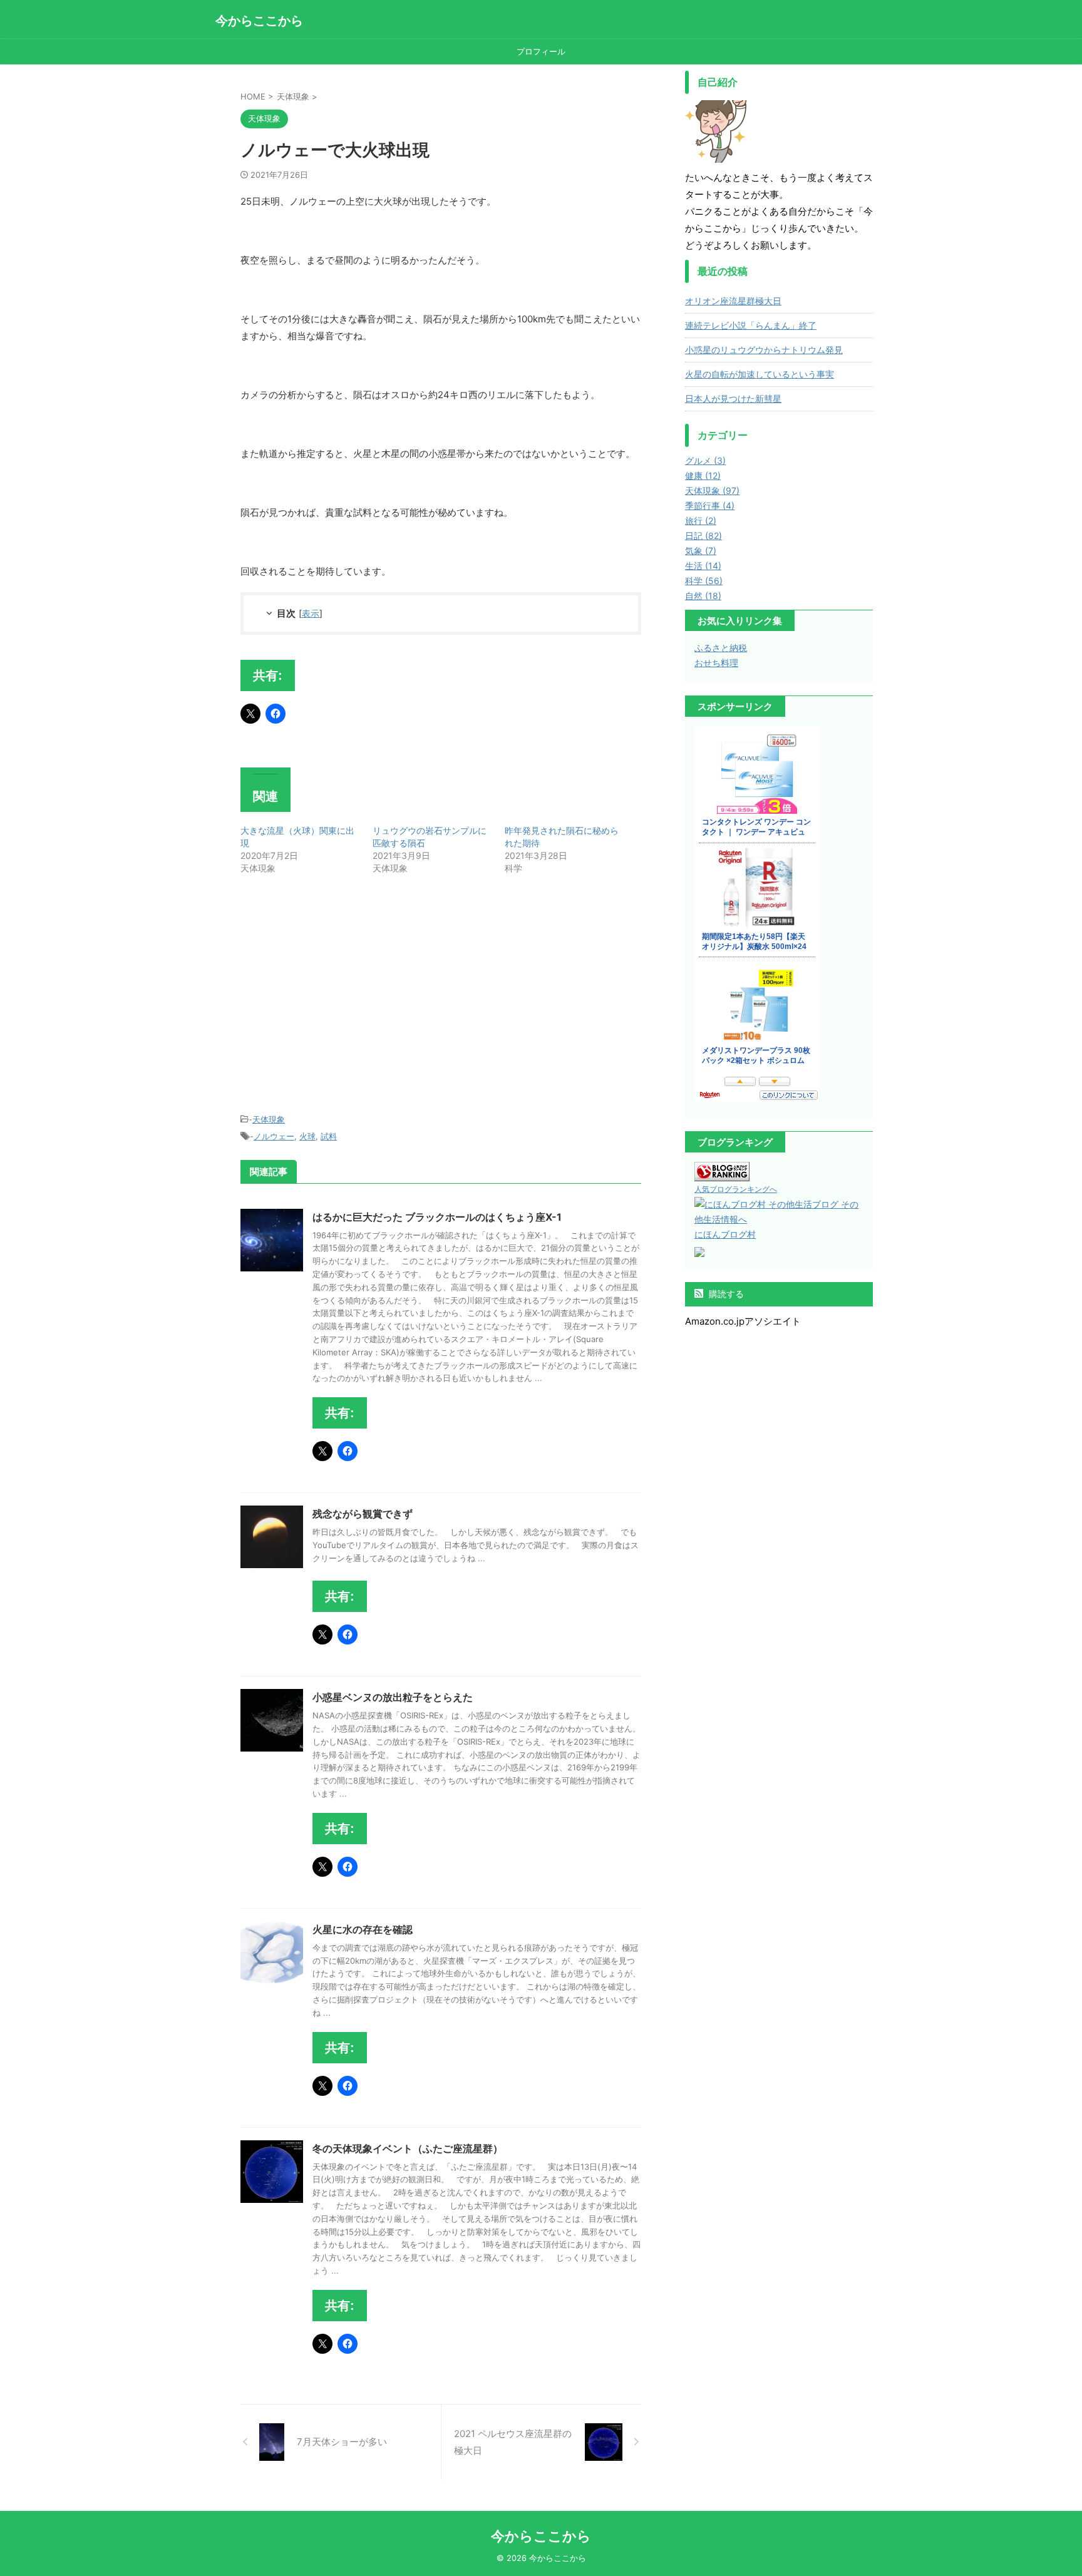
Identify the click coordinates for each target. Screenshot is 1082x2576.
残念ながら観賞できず (363, 1514)
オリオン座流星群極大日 (733, 301)
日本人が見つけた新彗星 (733, 398)
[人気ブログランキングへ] (722, 1173)
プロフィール (541, 51)
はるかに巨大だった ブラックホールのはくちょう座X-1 (437, 1217)
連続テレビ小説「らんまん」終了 (751, 325)
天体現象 (269, 1119)
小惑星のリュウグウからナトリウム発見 (764, 350)
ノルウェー (274, 1136)
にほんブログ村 (725, 1234)
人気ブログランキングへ (736, 1189)
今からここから (259, 21)
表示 (311, 613)
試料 (329, 1136)
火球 (307, 1136)
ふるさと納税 (721, 648)
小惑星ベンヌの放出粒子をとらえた (393, 1697)
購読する (725, 1294)
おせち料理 (716, 663)
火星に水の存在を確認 (363, 1929)
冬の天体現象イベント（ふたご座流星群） (408, 2148)
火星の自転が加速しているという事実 (760, 374)
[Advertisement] (346, 996)
